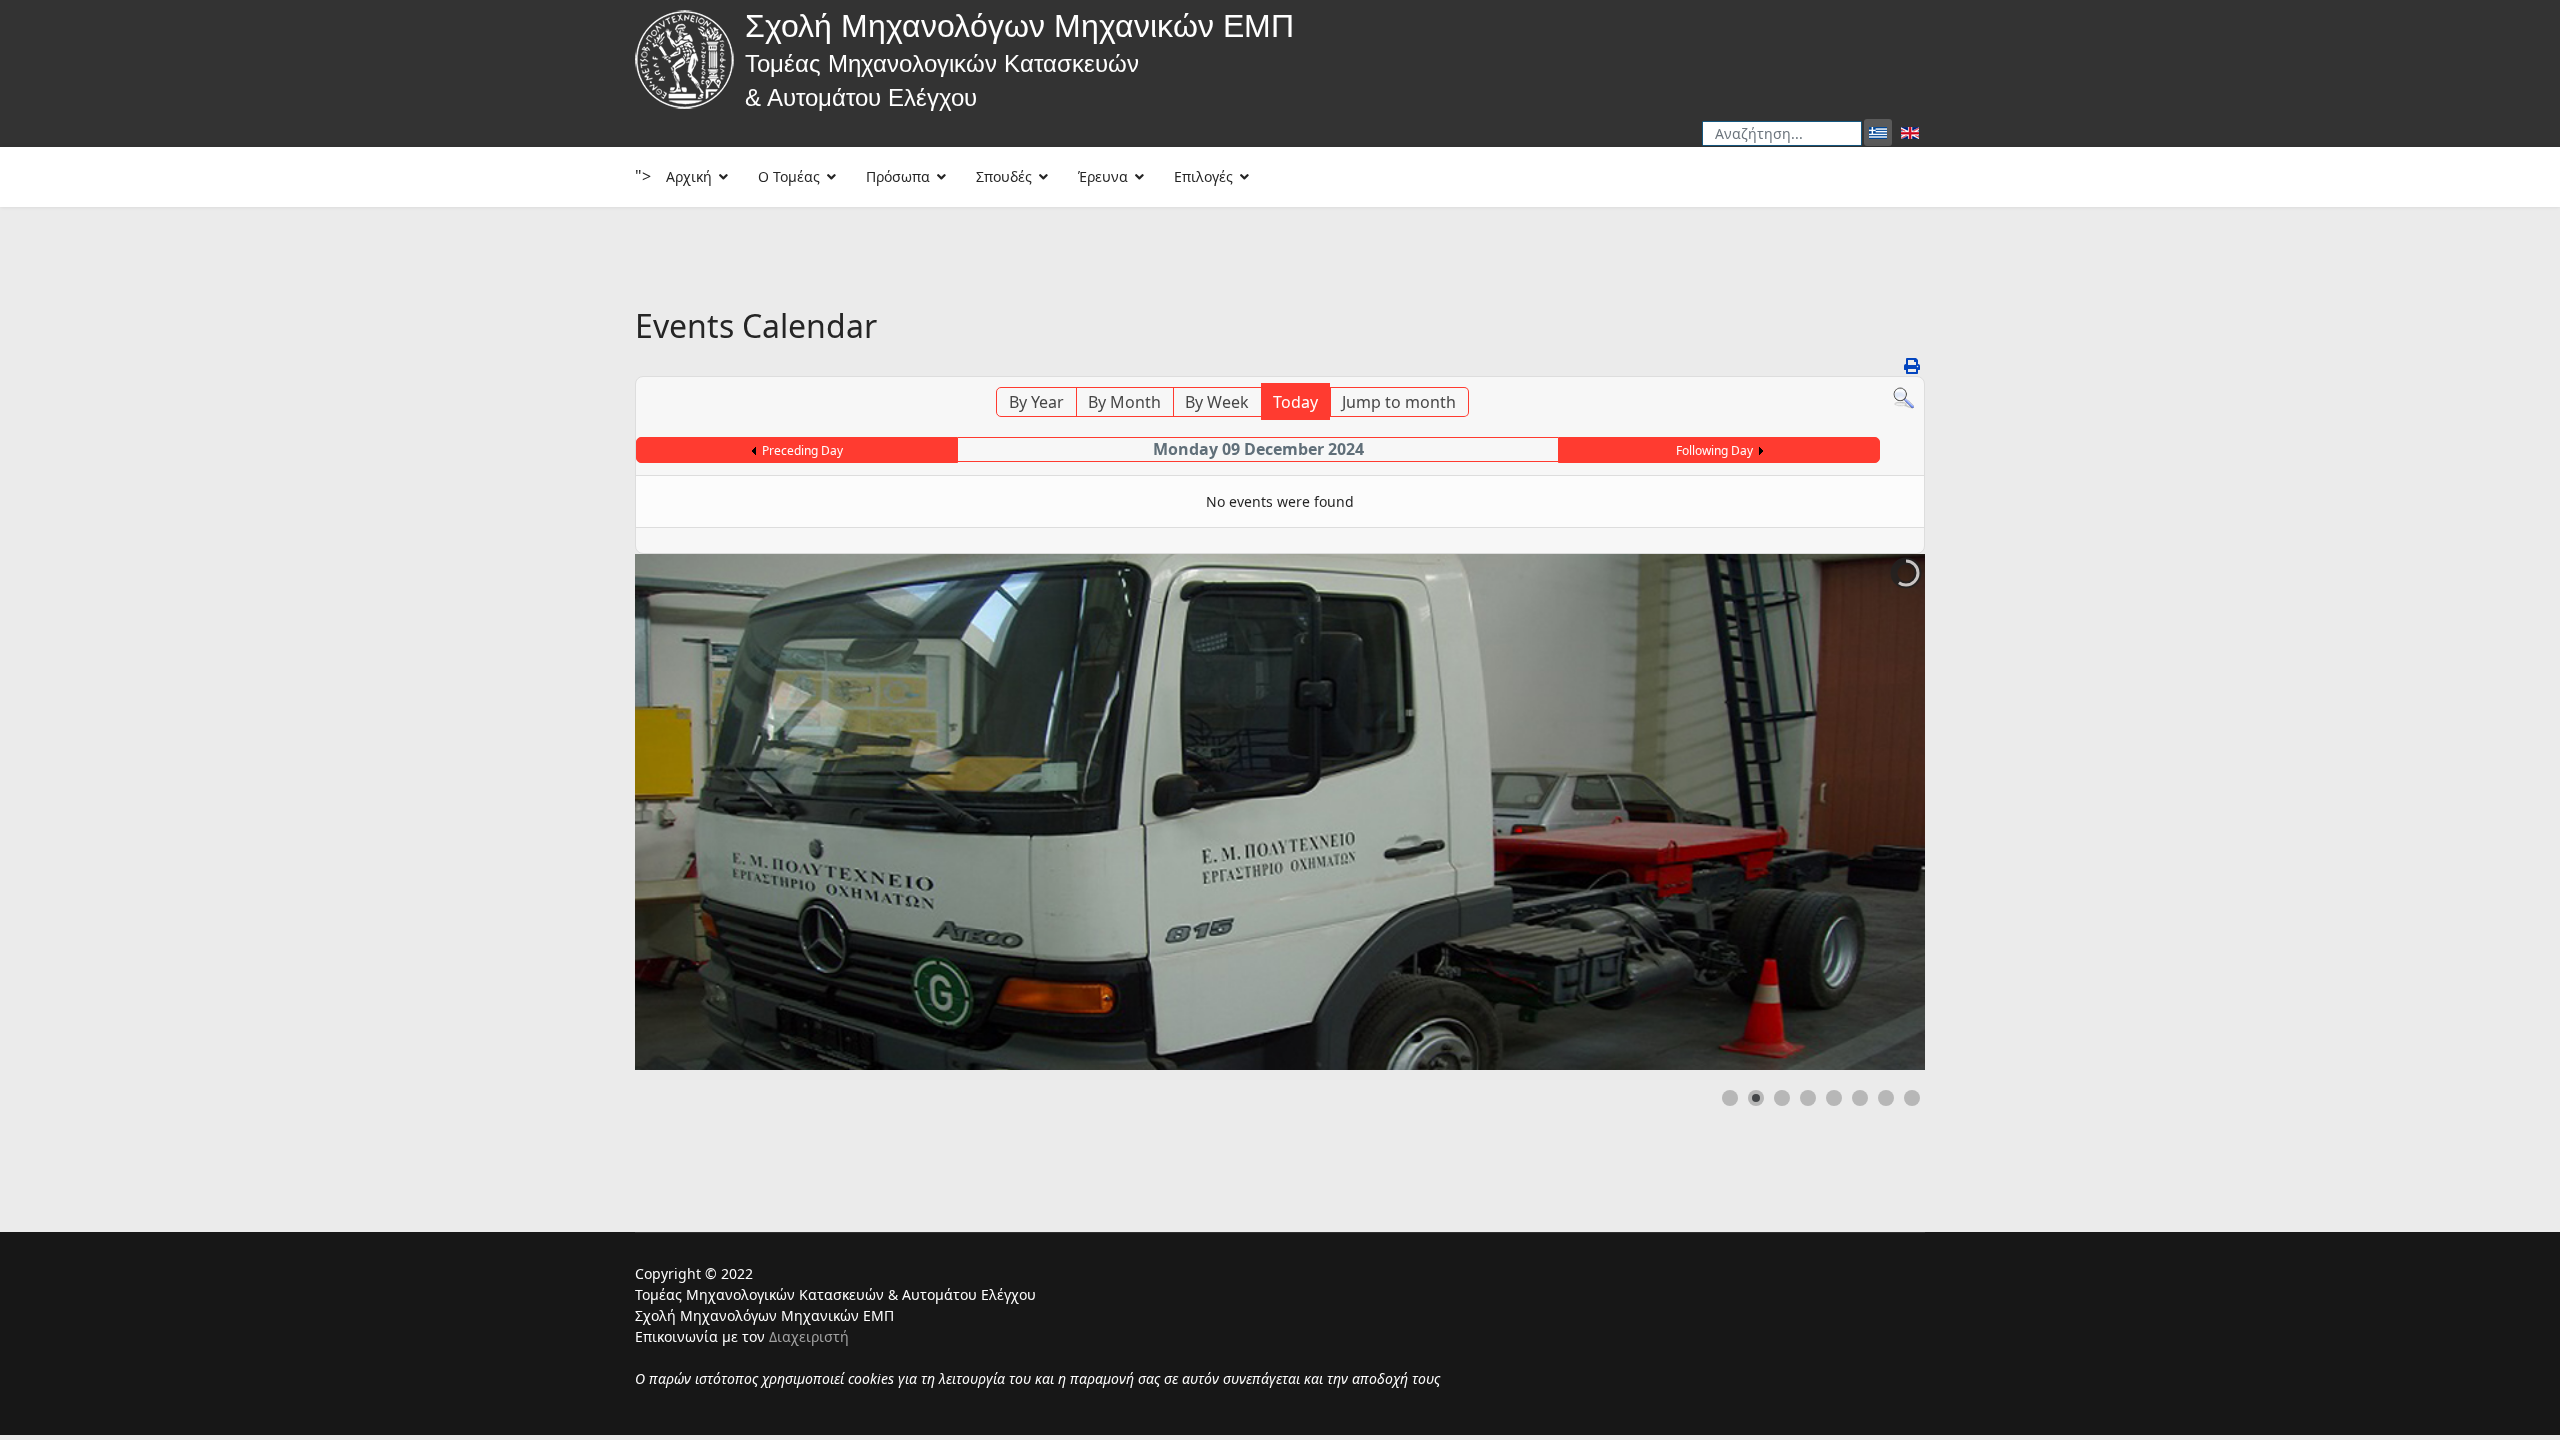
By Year (1036, 402)
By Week (1217, 402)
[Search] (1903, 398)
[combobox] (1782, 133)
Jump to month (1399, 402)
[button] (1864, 812)
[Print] (1912, 366)
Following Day (1714, 450)
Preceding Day (802, 450)
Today (1295, 402)
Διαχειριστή (809, 1336)
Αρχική (689, 176)
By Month (1124, 402)
